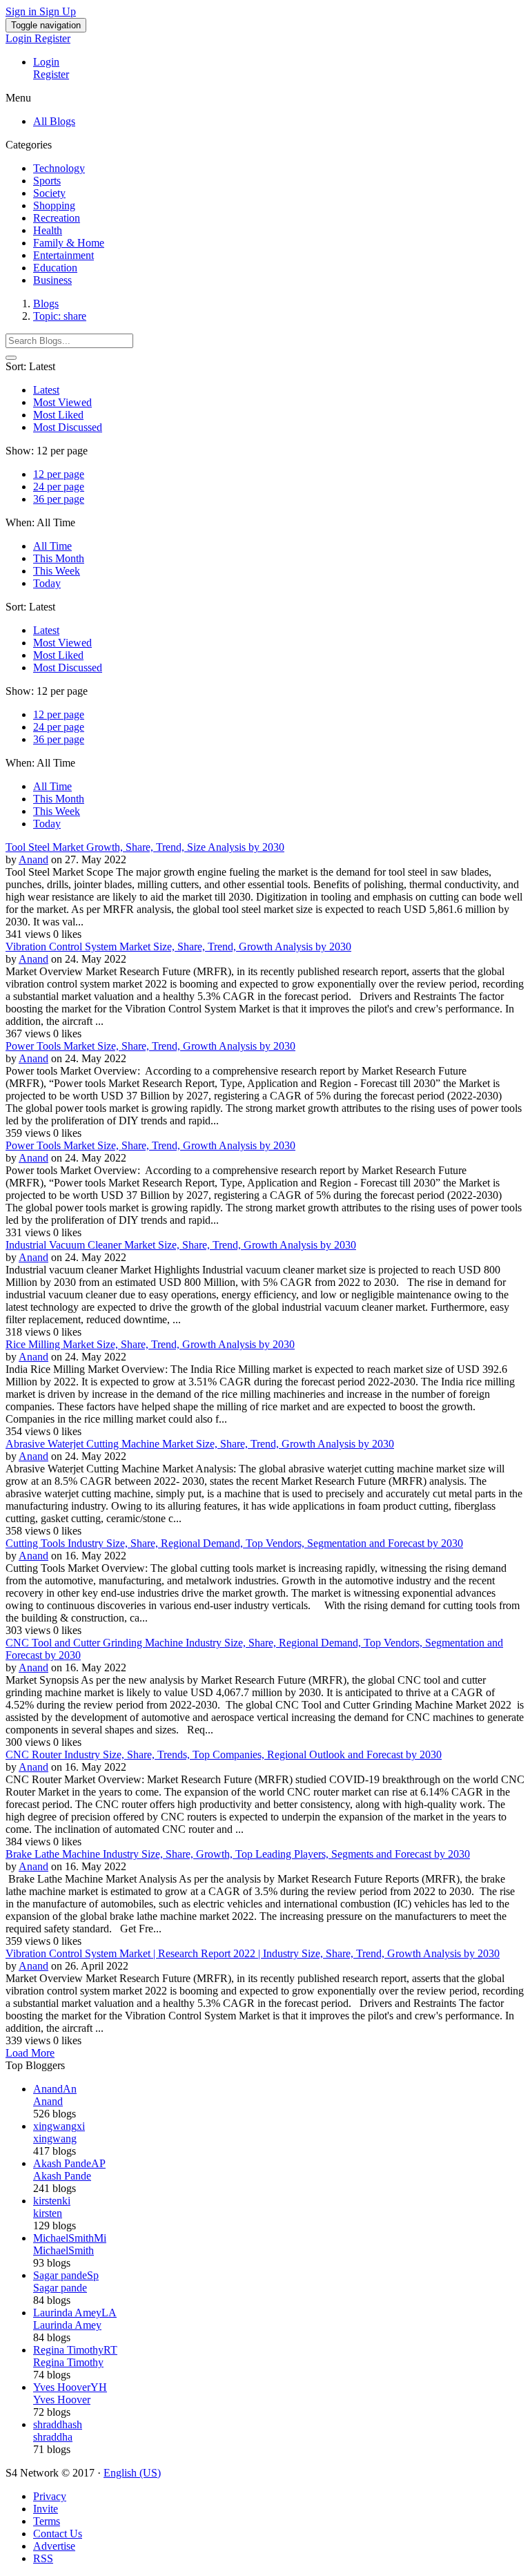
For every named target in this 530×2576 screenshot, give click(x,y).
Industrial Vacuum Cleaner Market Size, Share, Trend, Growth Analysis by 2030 (181, 1245)
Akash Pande (62, 2176)
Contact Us (58, 2534)
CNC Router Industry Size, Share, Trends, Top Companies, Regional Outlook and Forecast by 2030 (224, 1755)
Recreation (57, 218)
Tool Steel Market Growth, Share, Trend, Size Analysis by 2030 (145, 847)
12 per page (59, 474)
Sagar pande (60, 2288)
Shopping (54, 205)
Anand (33, 859)
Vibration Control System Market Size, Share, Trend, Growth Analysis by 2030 (178, 946)
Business (52, 280)
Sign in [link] (22, 11)
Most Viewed (62, 402)
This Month (59, 558)
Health (48, 230)
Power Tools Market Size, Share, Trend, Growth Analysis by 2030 (150, 1046)
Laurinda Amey (67, 2325)
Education (55, 268)
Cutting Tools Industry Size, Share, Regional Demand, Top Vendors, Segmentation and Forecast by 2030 (234, 1543)
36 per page (59, 499)
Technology (59, 168)
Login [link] (20, 38)
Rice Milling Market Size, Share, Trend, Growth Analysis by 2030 (150, 1344)
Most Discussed (68, 427)
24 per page (59, 487)
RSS (43, 2558)
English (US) (132, 2473)
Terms (47, 2521)
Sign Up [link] (58, 11)
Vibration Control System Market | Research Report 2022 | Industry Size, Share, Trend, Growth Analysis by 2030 (253, 1953)
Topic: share (60, 316)
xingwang (55, 2138)
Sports (47, 181)
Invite (46, 2509)
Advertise (54, 2546)
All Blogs (54, 121)
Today (47, 583)
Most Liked (58, 415)
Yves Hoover (62, 2400)
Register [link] (52, 38)
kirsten (48, 2213)
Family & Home (69, 243)
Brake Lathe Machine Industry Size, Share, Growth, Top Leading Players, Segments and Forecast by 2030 (238, 1854)
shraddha (53, 2437)
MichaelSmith (63, 2250)
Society (49, 193)
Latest (46, 390)
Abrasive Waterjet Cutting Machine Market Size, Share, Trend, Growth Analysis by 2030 (200, 1444)
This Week (57, 571)
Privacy (50, 2496)
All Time (52, 546)
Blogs (46, 304)
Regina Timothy (68, 2362)
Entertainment (63, 255)
